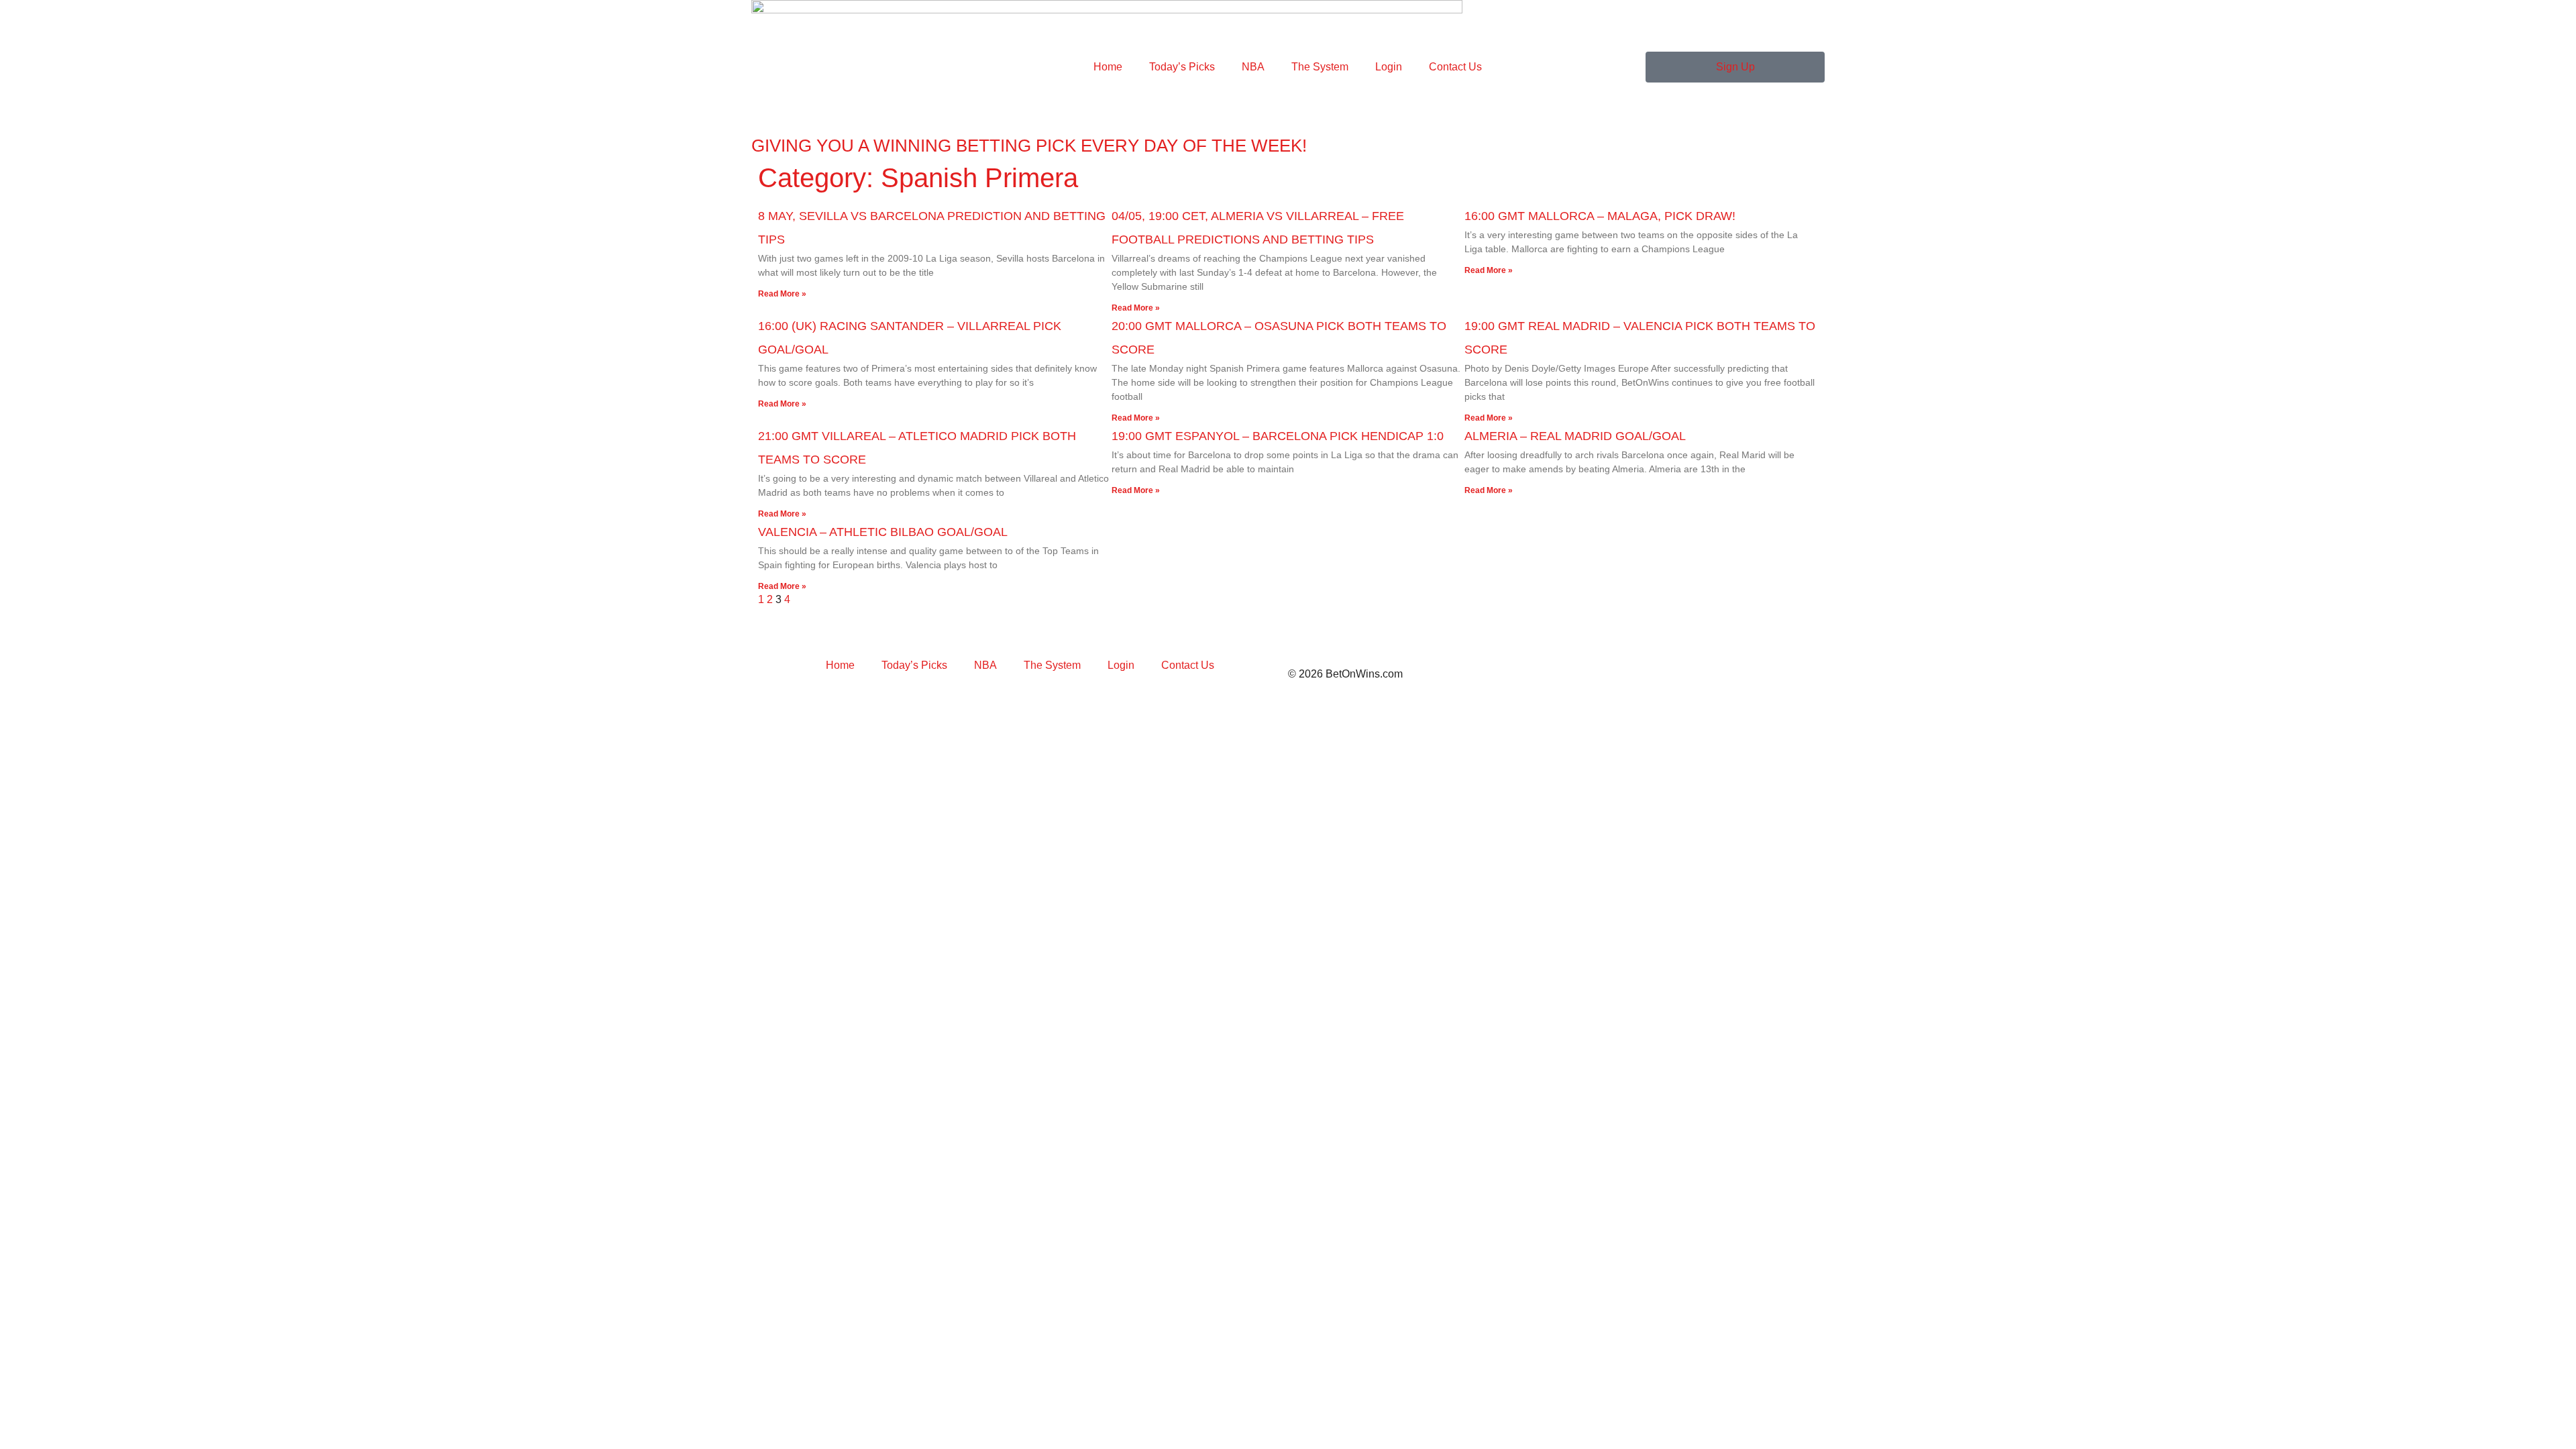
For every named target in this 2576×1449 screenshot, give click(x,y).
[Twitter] (768, 630)
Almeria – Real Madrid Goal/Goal (1575, 436)
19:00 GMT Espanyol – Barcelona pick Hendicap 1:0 (1278, 436)
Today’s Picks (1182, 67)
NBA (1253, 67)
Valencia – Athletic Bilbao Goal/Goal (883, 532)
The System (1320, 67)
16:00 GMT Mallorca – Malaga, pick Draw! (1600, 216)
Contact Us (1455, 67)
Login (1389, 67)
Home (1108, 67)
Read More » (782, 294)
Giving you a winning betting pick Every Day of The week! (1029, 146)
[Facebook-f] (1036, 630)
